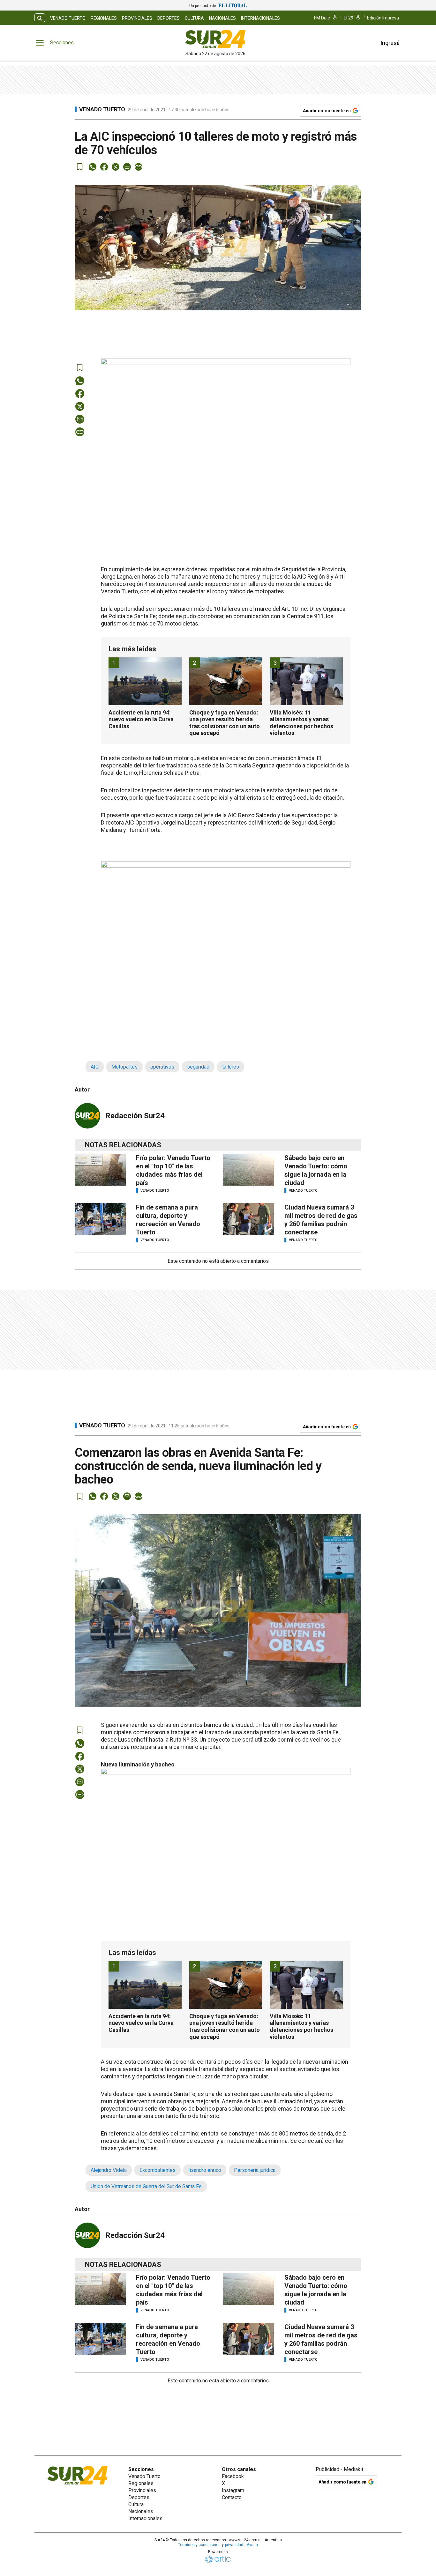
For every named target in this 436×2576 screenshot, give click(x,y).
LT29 (349, 18)
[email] (127, 167)
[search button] (40, 18)
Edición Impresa (383, 18)
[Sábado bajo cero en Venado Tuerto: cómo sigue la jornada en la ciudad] (249, 1170)
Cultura (194, 18)
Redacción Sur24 (135, 1116)
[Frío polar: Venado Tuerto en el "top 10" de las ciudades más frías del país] (100, 1170)
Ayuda (252, 2545)
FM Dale (322, 18)
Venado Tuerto (68, 18)
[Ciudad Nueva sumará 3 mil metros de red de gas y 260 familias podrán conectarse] (249, 1219)
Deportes (169, 18)
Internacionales (260, 18)
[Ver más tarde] (80, 167)
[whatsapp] (93, 167)
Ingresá (390, 43)
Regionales (104, 18)
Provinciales (137, 18)
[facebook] (104, 167)
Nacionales (222, 18)
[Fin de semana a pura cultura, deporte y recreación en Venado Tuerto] (100, 1219)
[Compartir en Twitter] (116, 167)
